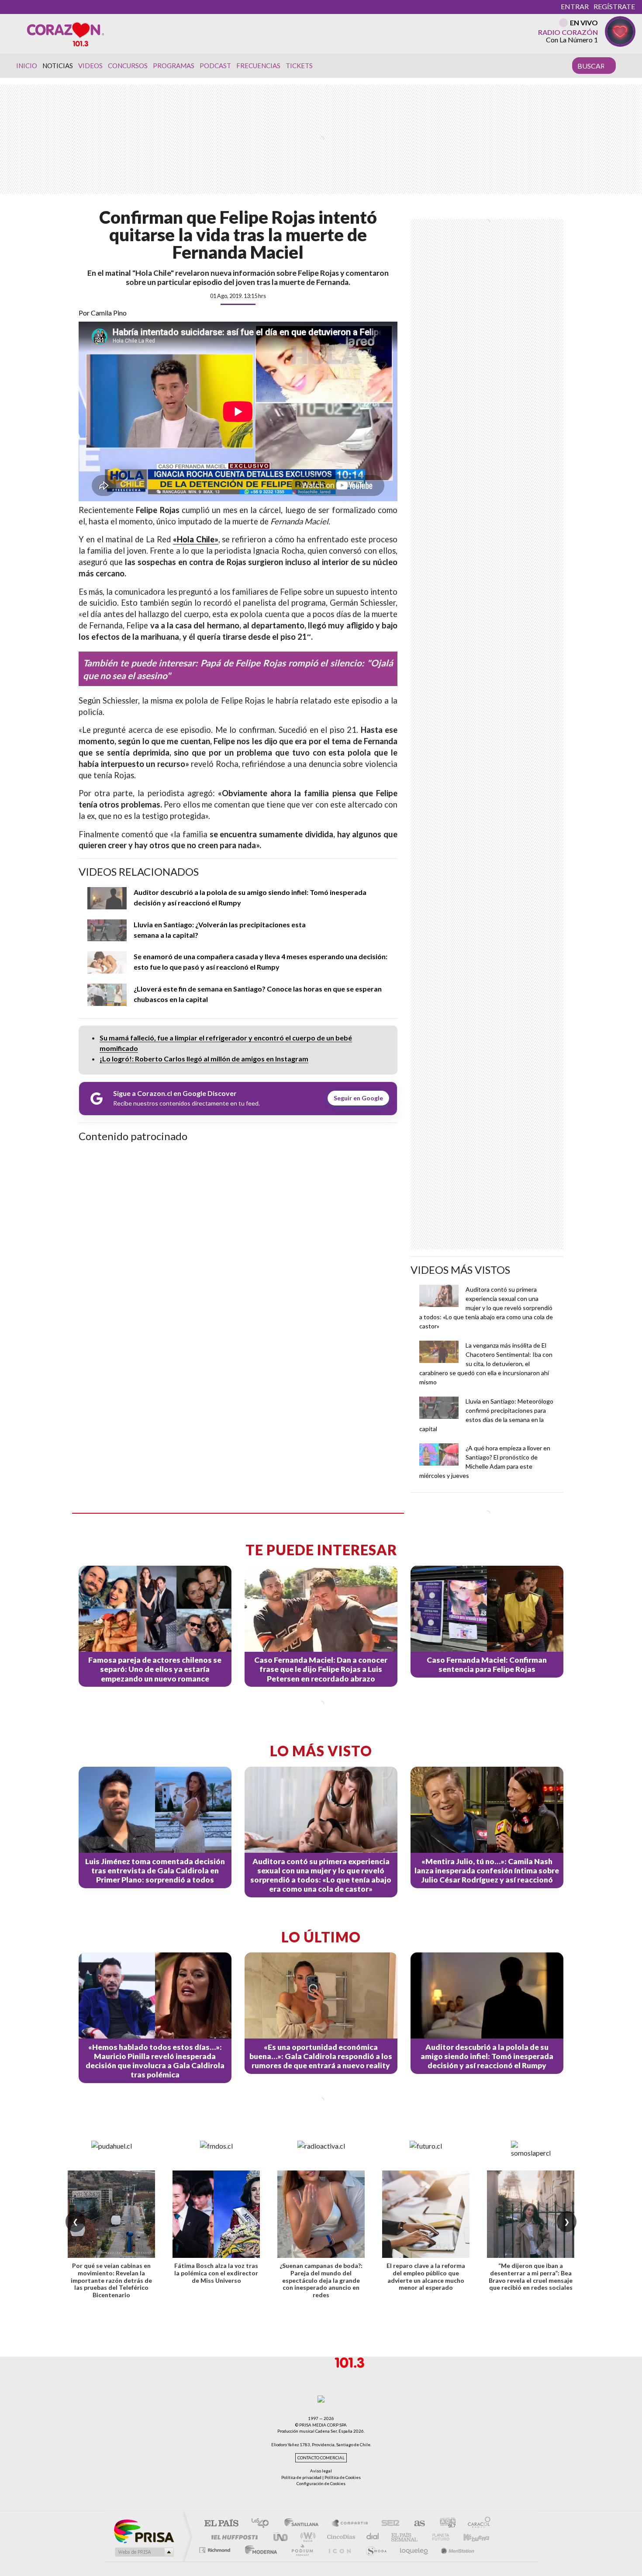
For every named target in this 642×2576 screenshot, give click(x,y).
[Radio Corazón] (66, 34)
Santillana (304, 2524)
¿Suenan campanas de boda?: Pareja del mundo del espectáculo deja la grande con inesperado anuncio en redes (321, 2280)
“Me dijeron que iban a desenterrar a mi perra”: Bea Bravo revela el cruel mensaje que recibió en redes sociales (531, 2276)
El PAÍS (221, 2524)
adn (444, 2524)
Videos (90, 66)
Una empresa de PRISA (144, 2531)
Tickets (299, 66)
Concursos (128, 66)
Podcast (215, 66)
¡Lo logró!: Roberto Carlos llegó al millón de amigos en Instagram (204, 1059)
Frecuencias (258, 66)
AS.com (416, 2524)
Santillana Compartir (350, 2524)
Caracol (476, 2524)
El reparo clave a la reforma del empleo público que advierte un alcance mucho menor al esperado (426, 2276)
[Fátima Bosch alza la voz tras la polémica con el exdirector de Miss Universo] (216, 2214)
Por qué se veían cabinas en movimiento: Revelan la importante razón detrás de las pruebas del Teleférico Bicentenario (111, 2280)
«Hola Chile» (196, 539)
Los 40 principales (263, 2524)
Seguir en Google (358, 1098)
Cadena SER (388, 2524)
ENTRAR (575, 6)
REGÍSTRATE (614, 6)
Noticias (58, 66)
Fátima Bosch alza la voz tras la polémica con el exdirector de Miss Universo (216, 2273)
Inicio (27, 66)
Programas (174, 66)
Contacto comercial (321, 2458)
